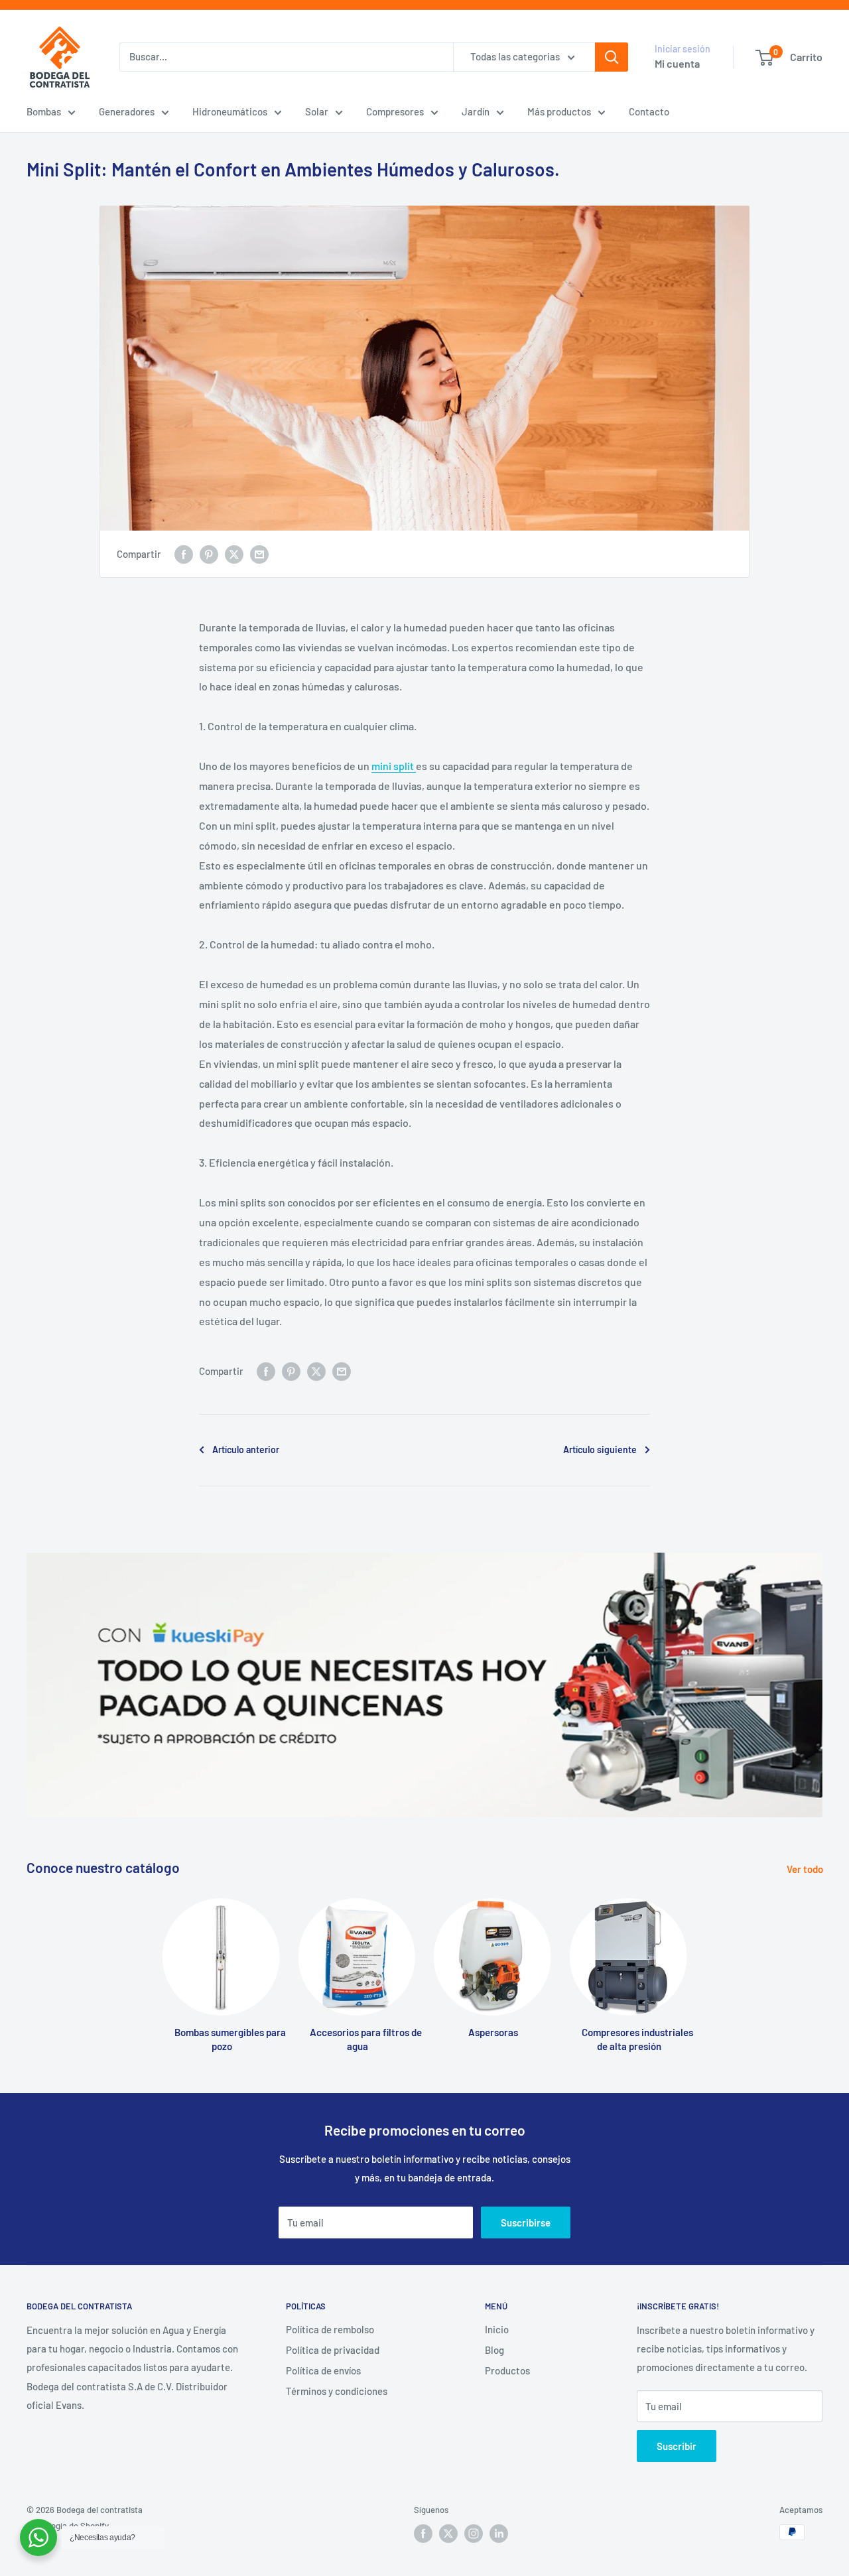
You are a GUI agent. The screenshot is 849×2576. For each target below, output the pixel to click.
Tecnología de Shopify (68, 2526)
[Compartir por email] (259, 554)
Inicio (497, 2329)
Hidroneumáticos (230, 111)
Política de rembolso (330, 2329)
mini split (394, 766)
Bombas (44, 111)
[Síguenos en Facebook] (423, 2534)
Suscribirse (526, 2222)
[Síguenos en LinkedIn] (499, 2534)
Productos (507, 2370)
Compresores (395, 111)
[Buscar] (612, 57)
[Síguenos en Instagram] (474, 2534)
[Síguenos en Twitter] (448, 2534)
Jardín (476, 111)
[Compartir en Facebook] (184, 554)
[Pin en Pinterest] (209, 554)
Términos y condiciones (337, 2391)
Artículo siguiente (600, 1449)
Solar (317, 111)
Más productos (559, 111)
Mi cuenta (677, 63)
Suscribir (677, 2446)
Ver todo (806, 1869)
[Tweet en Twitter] (234, 554)
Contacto (649, 111)
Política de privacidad (333, 2350)
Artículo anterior (246, 1449)
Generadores (127, 111)
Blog (494, 2350)
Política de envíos (323, 2370)
